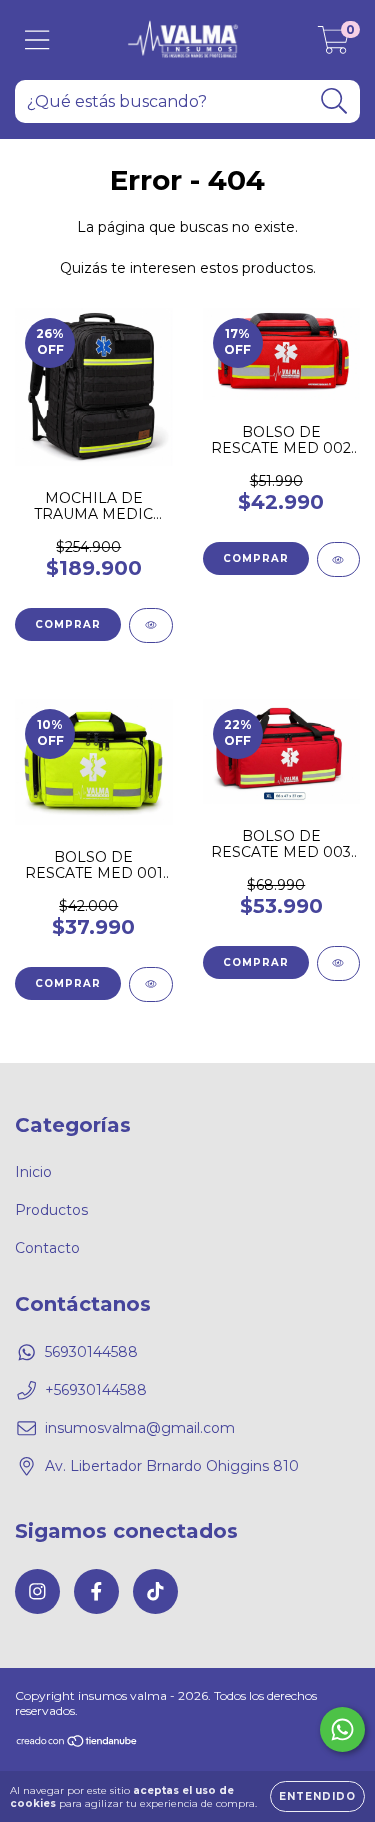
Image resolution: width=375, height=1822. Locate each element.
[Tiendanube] (77, 1743)
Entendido (317, 1796)
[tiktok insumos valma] (155, 1591)
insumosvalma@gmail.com (140, 1428)
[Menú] (37, 40)
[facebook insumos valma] (96, 1591)
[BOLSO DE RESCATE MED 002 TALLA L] (339, 559)
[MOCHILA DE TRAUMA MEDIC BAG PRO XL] (151, 625)
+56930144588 (96, 1390)
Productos (51, 1210)
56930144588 (91, 1352)
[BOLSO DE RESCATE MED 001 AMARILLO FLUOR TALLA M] (151, 984)
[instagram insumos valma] (37, 1591)
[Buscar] (334, 101)
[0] (333, 45)
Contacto (47, 1248)
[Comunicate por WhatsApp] (342, 1729)
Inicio (33, 1172)
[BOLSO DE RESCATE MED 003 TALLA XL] (339, 963)
